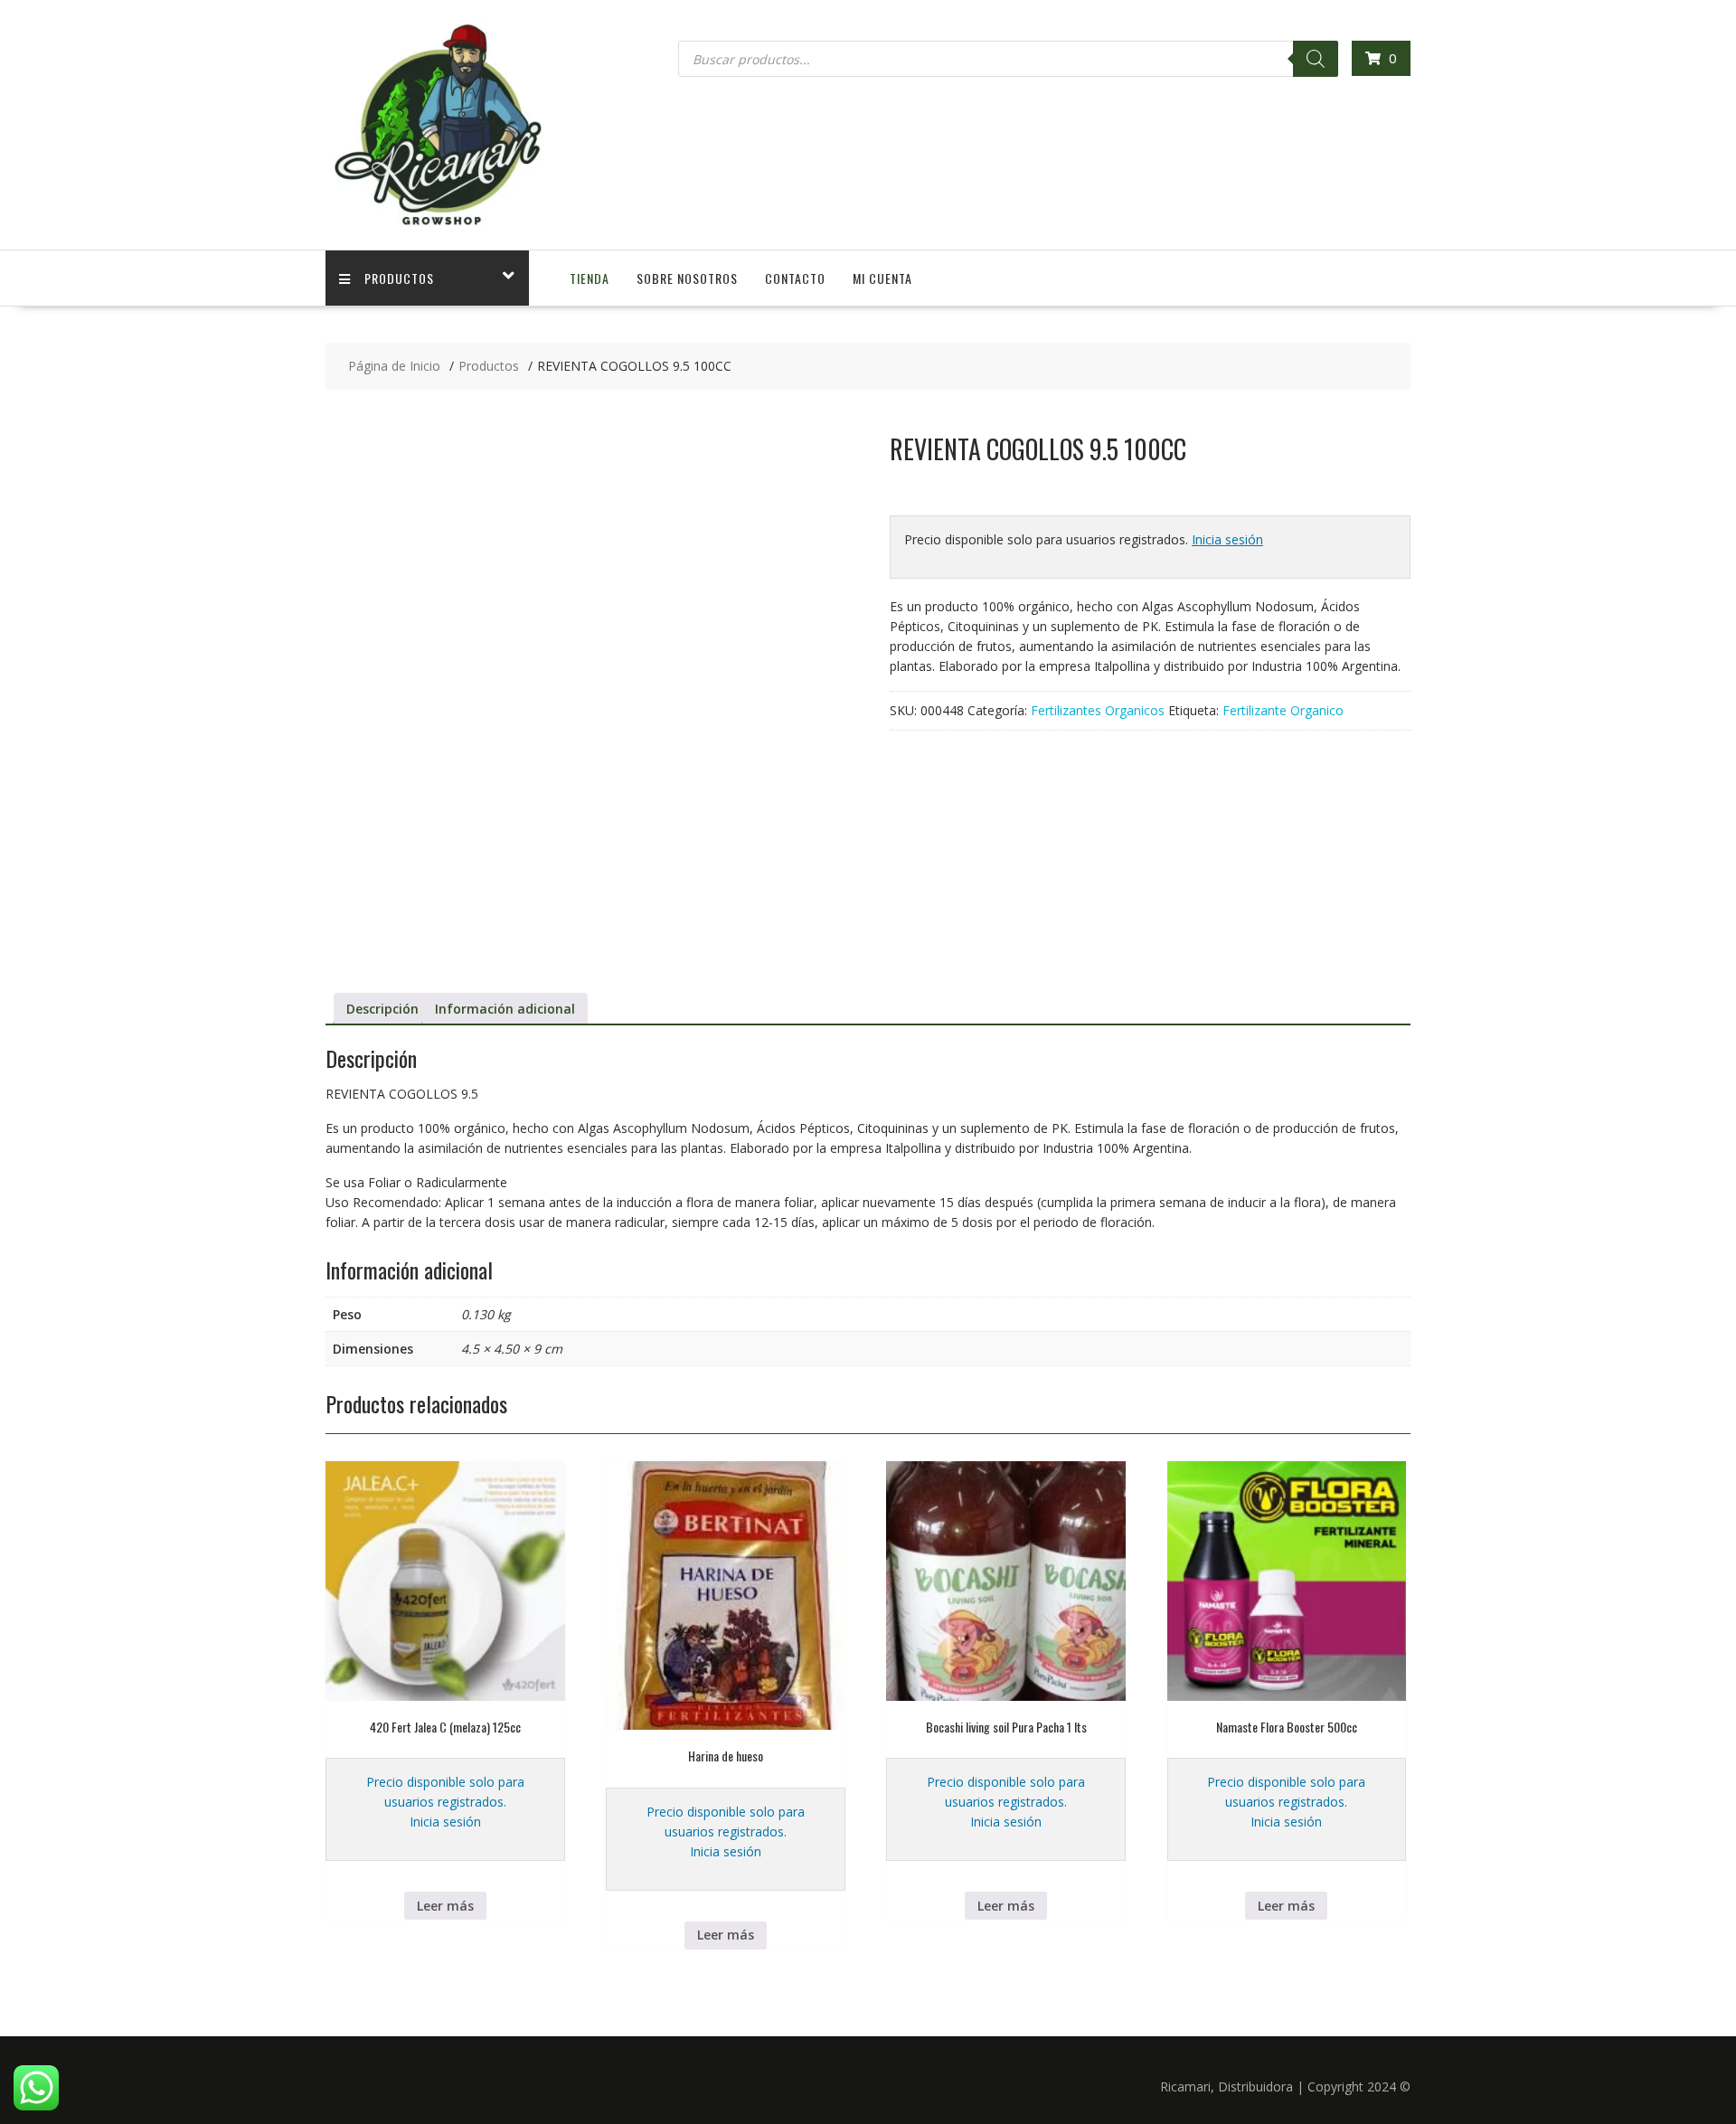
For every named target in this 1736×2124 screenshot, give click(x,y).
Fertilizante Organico (1283, 710)
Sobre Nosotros (687, 278)
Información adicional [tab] (505, 1009)
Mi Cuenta (882, 278)
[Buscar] (1316, 59)
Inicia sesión (1227, 539)
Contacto (795, 278)
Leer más (445, 1906)
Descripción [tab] (382, 1009)
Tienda (590, 278)
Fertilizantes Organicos (1098, 710)
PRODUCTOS (399, 278)
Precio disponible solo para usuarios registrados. (445, 1792)
